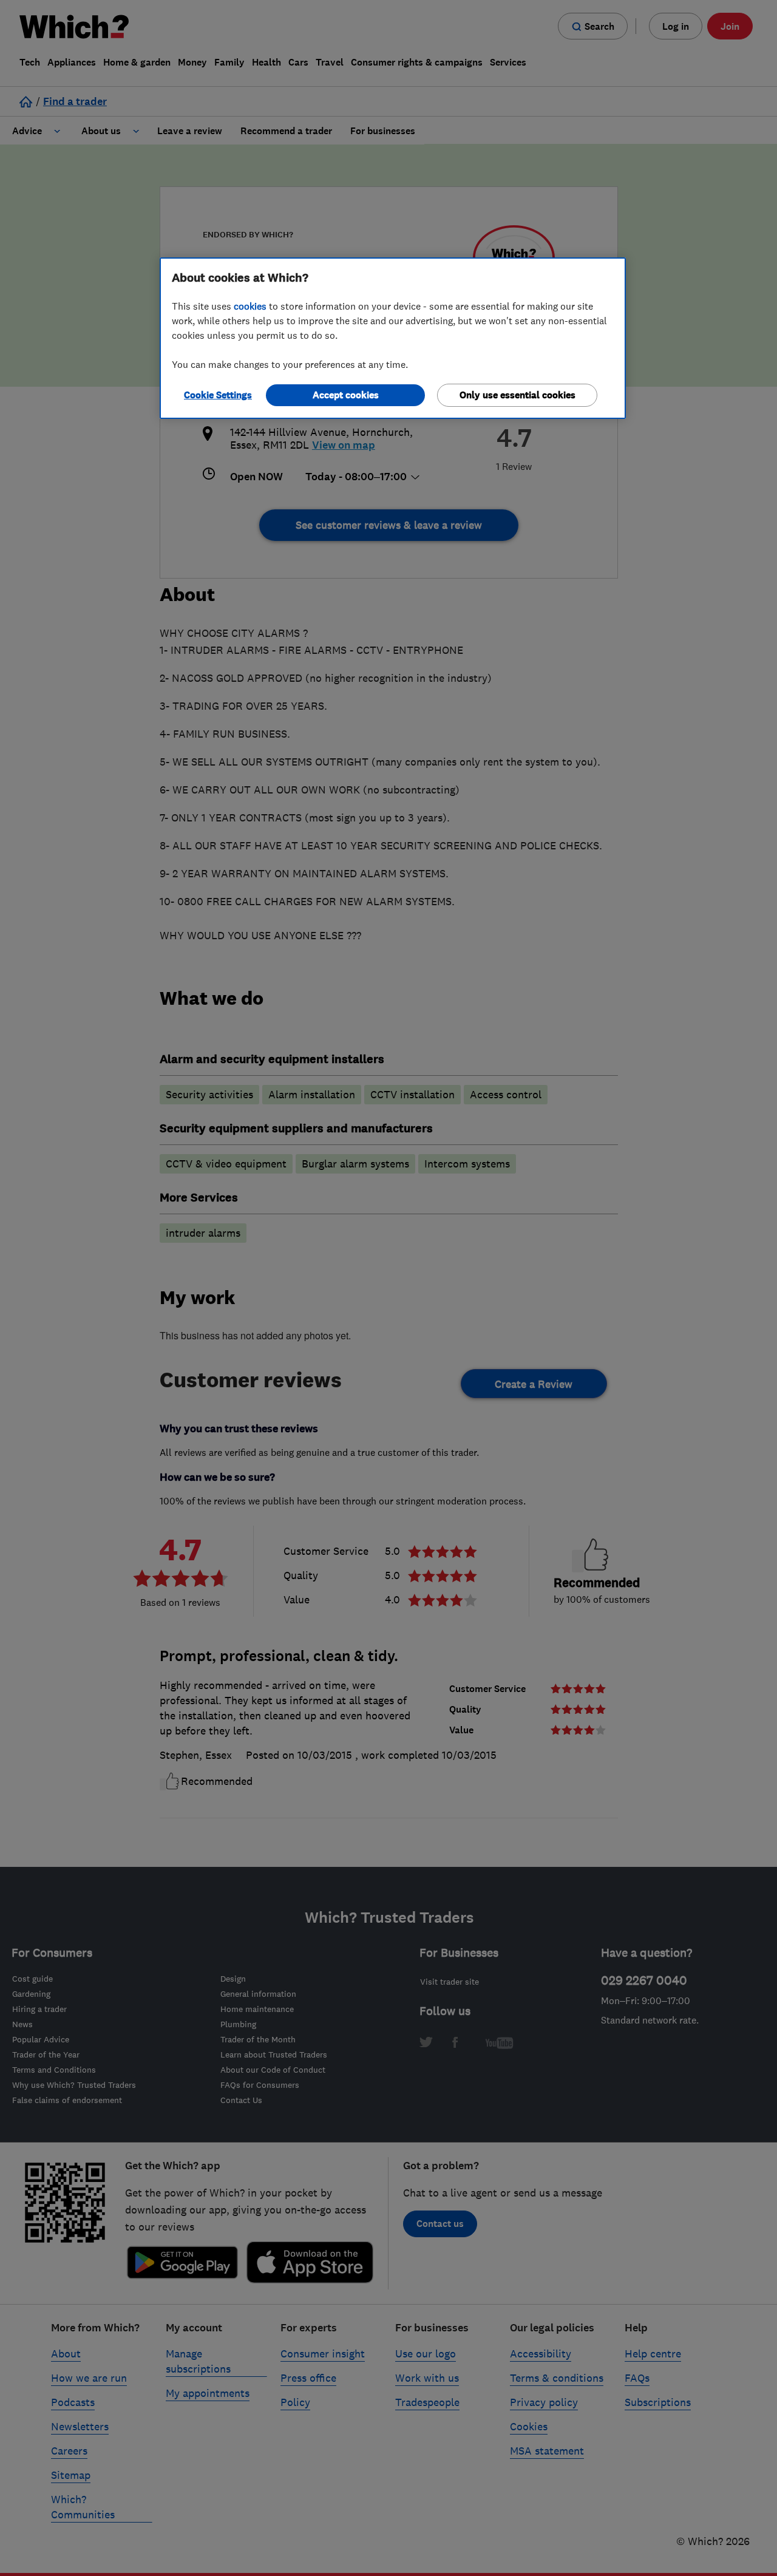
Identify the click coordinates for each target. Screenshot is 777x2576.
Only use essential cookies (517, 395)
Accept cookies (346, 395)
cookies (250, 306)
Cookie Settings (218, 395)
